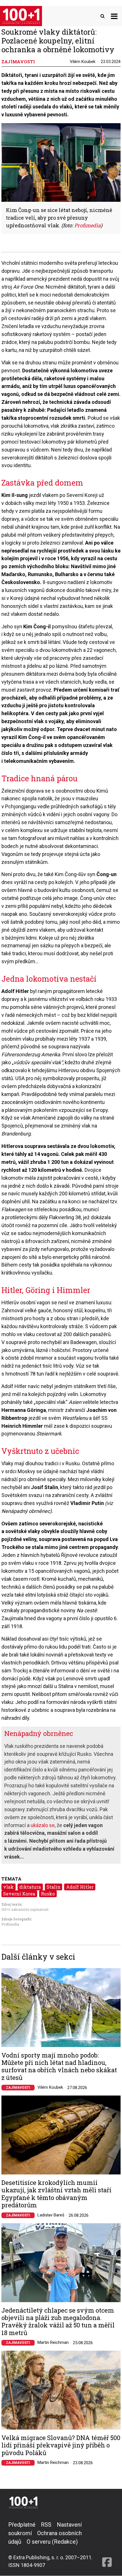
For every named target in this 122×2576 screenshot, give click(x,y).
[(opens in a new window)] (107, 2545)
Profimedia (10, 1924)
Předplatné (22, 2525)
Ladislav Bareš (51, 2215)
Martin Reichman (53, 2342)
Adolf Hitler (80, 1887)
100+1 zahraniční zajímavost (25, 1909)
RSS (46, 2525)
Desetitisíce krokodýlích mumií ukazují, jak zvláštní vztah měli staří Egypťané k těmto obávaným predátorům (56, 2194)
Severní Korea (19, 1894)
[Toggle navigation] (114, 16)
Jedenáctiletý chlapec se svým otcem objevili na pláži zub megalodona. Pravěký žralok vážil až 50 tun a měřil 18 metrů (58, 2322)
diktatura (30, 1887)
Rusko (48, 1894)
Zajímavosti (18, 2088)
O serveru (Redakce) (52, 2542)
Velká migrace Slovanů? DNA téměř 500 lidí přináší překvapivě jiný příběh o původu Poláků (61, 2445)
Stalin (53, 1887)
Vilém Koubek (83, 62)
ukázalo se (43, 1825)
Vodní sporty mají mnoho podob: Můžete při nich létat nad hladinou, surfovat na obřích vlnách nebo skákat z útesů (59, 2067)
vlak (8, 1887)
